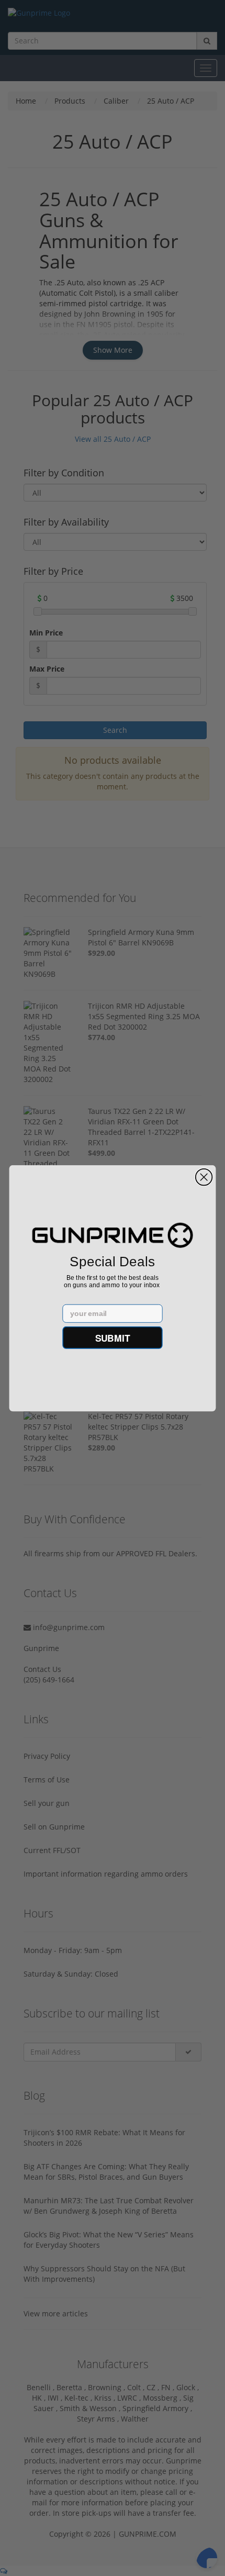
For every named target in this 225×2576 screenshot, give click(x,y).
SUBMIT (113, 1337)
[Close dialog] (204, 1177)
